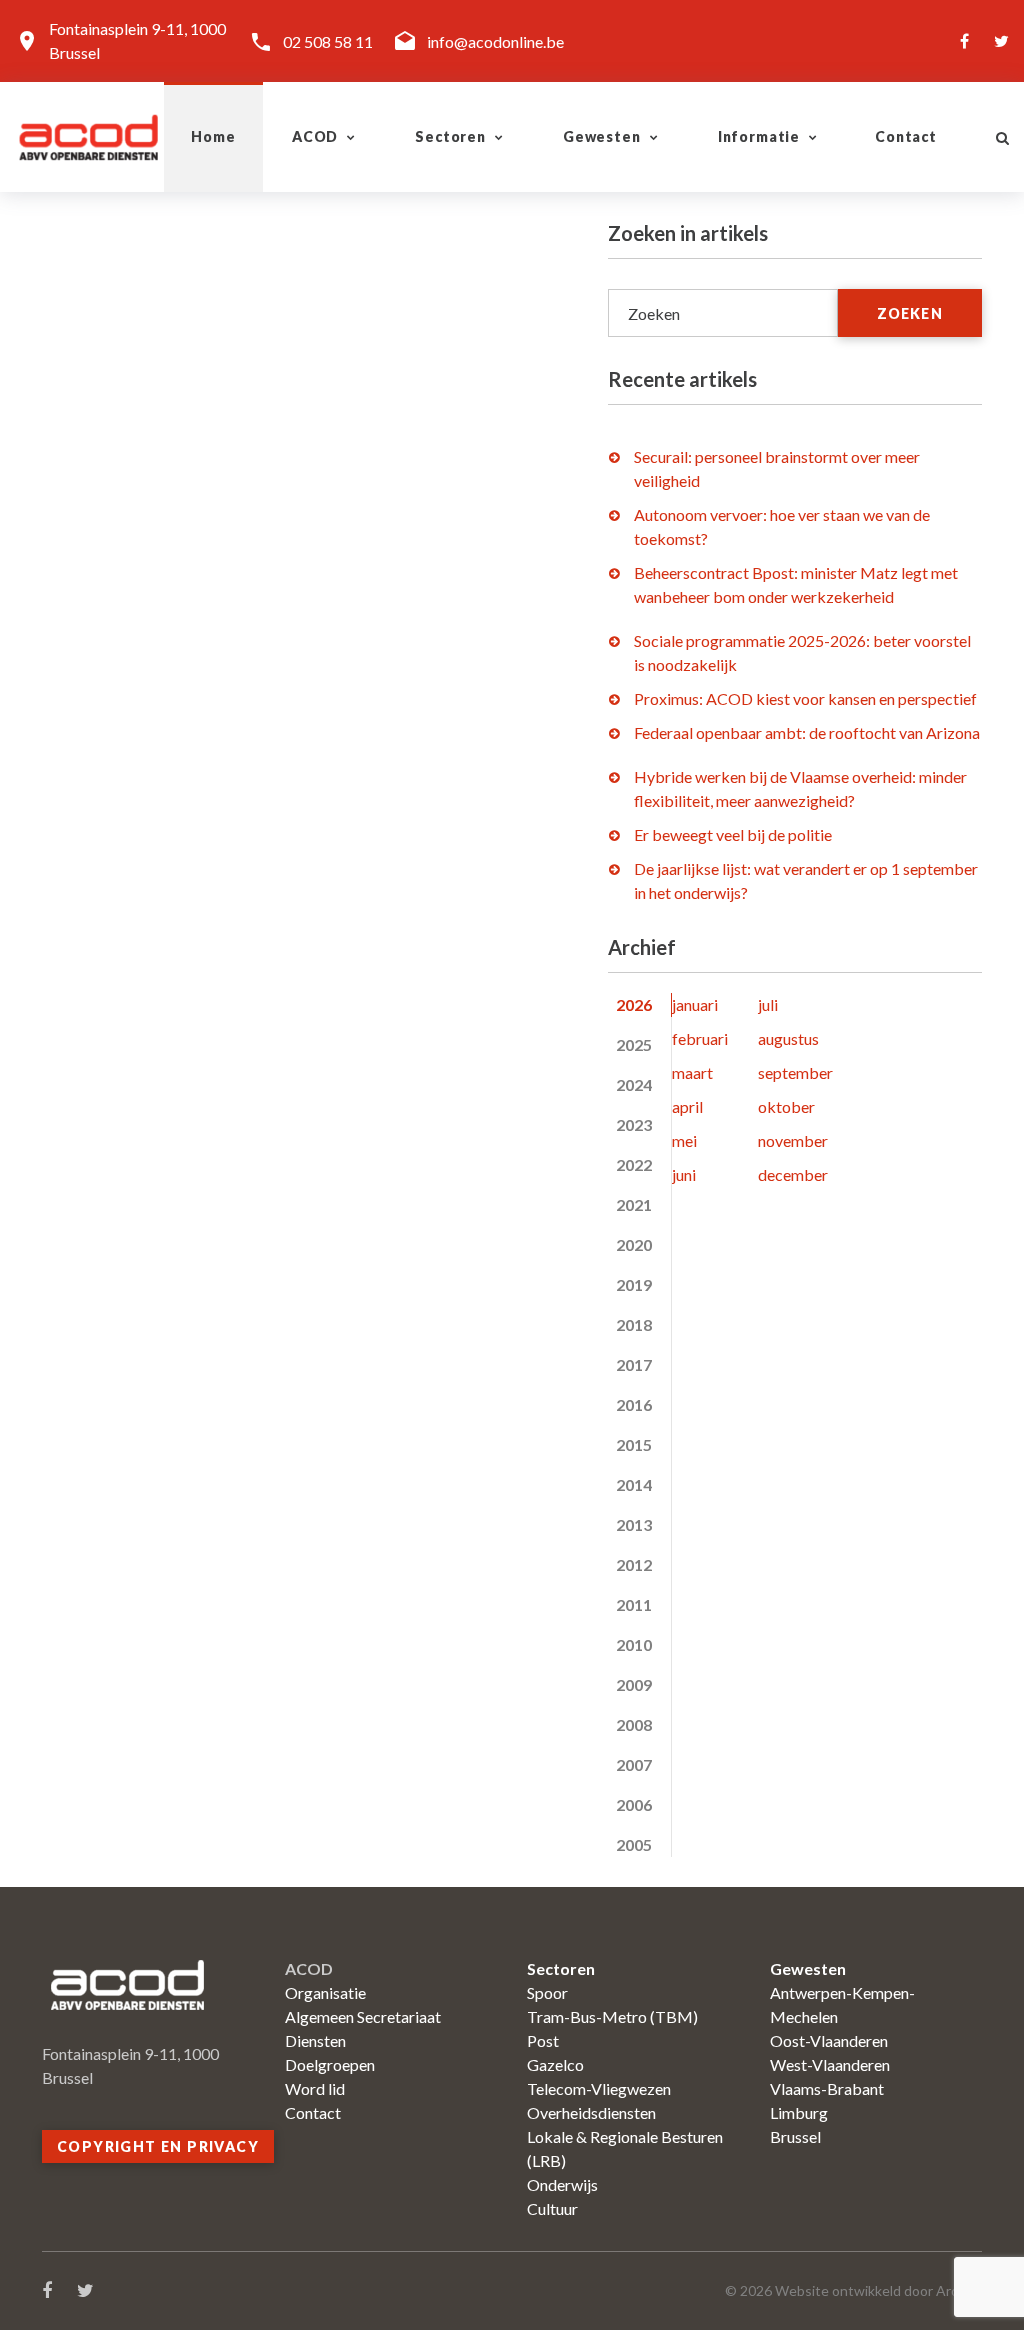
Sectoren (450, 136)
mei (684, 1140)
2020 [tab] (634, 1244)
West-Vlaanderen (830, 2064)
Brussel (795, 2136)
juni (684, 1174)
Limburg (799, 2112)
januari (695, 1004)
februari (700, 1038)
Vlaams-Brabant (827, 2088)
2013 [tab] (634, 1524)
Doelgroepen (330, 2064)
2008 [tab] (634, 1724)
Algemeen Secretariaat (363, 2016)
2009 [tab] (634, 1684)
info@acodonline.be (495, 41)
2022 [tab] (634, 1164)
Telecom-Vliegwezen (599, 2088)
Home (213, 136)
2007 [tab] (634, 1764)
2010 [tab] (634, 1644)
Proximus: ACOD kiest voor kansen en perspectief (805, 698)
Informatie (759, 136)
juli (768, 1004)
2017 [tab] (634, 1364)
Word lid (315, 2088)
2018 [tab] (634, 1324)
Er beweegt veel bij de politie (733, 834)
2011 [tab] (634, 1604)
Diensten (315, 2040)
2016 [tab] (634, 1404)
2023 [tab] (634, 1124)
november (793, 1140)
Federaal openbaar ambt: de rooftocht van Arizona (807, 732)
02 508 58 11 (328, 41)
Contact (906, 136)
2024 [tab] (634, 1084)
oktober (786, 1106)
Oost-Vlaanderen (829, 2040)
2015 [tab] (634, 1444)
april (687, 1106)
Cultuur (552, 2208)
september (795, 1072)
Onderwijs (562, 2184)
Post (543, 2040)
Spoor (547, 1992)
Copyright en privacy (158, 2146)
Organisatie (325, 1992)
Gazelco (555, 2064)
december (793, 1174)
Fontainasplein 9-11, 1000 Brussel (137, 40)
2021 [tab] (634, 1204)
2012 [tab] (634, 1564)
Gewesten (602, 136)
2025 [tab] (634, 1044)
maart (692, 1072)
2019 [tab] (634, 1284)
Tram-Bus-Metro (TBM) (612, 2016)
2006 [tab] (634, 1804)
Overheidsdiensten (591, 2112)
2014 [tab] (634, 1484)
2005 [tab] (634, 1844)
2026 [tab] (634, 1004)
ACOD (315, 136)
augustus (788, 1038)
